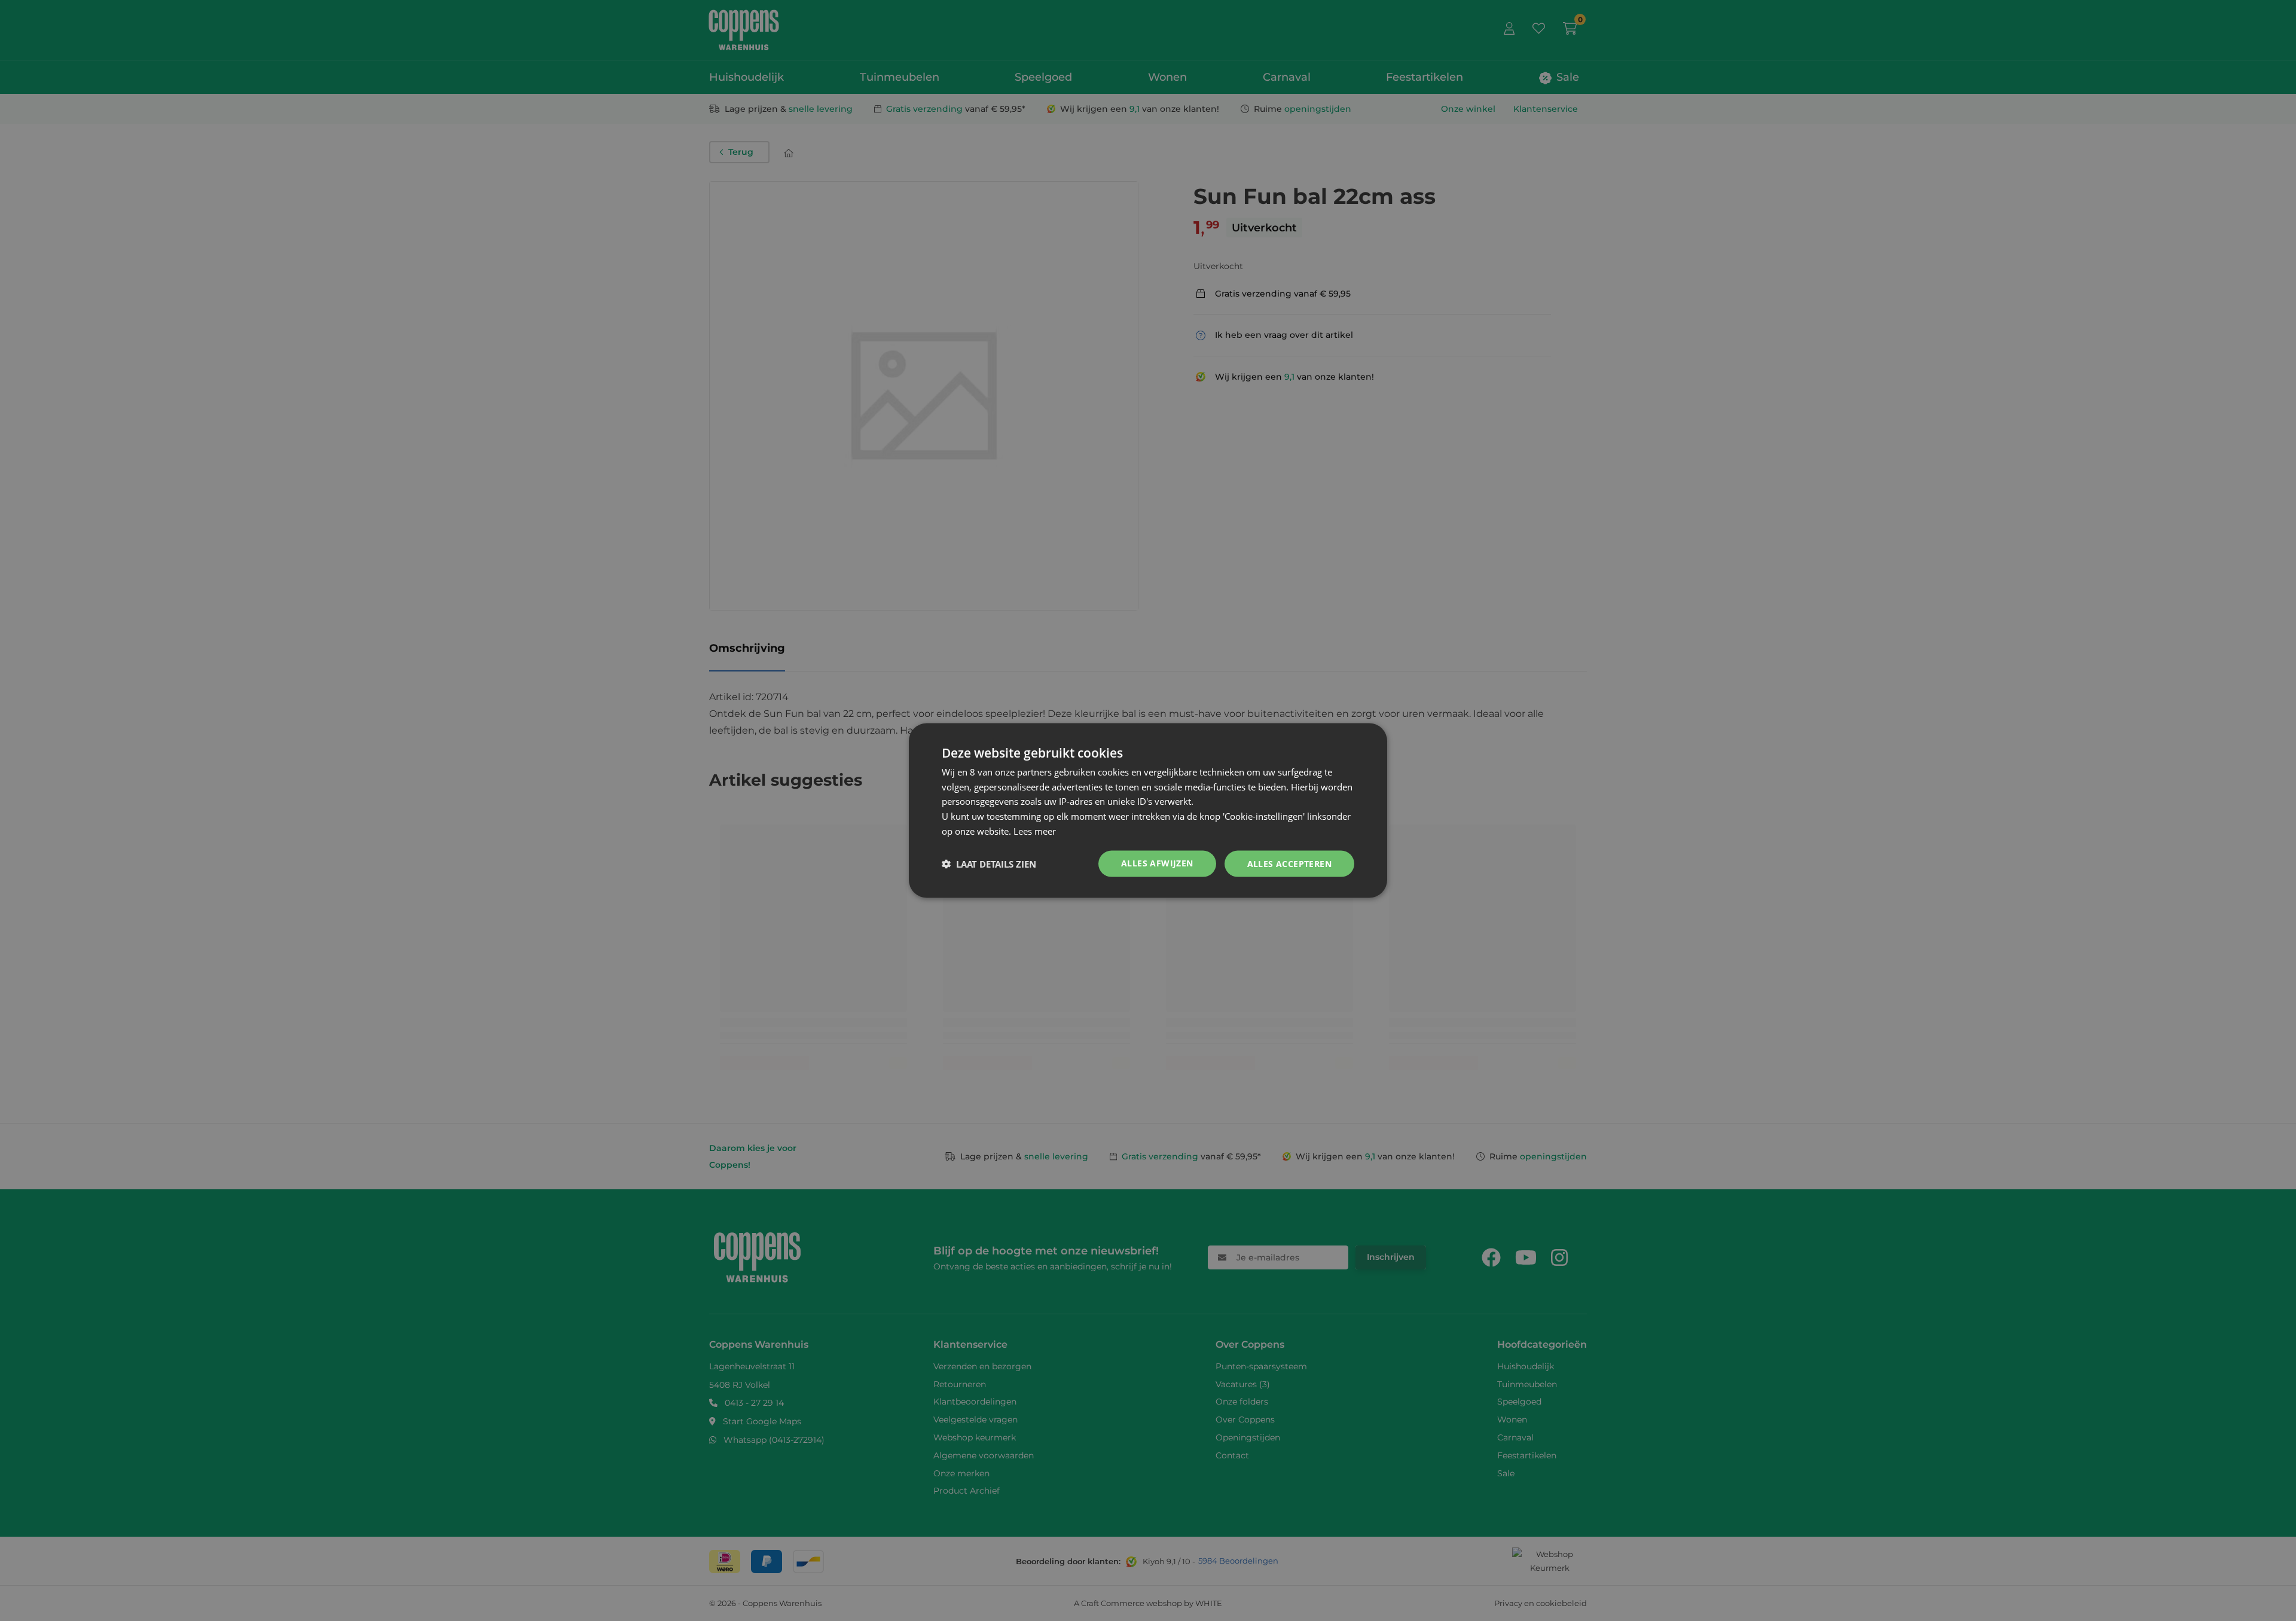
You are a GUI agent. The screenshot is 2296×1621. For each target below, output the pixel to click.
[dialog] (1148, 811)
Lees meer (1035, 831)
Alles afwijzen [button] (1157, 863)
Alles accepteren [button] (1289, 863)
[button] (989, 864)
